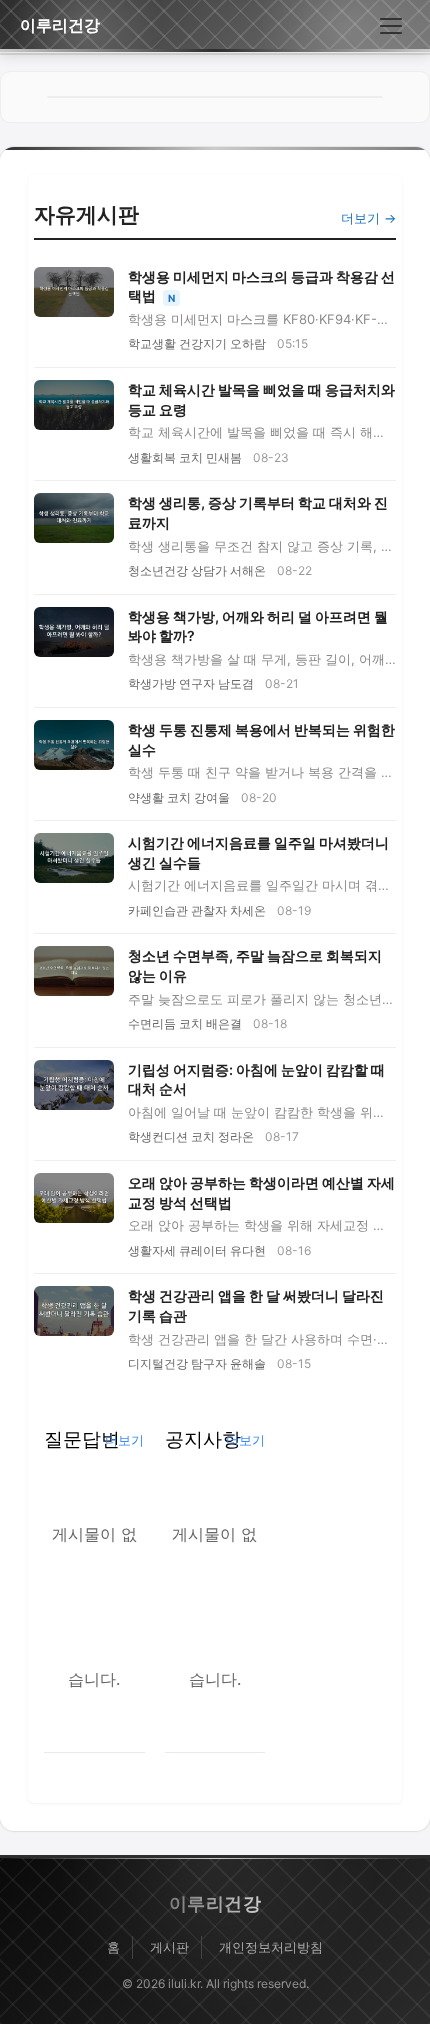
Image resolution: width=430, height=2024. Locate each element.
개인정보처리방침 (271, 1947)
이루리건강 (60, 25)
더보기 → (368, 218)
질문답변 (82, 1439)
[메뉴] (391, 26)
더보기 (124, 1440)
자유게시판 (86, 214)
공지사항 (203, 1439)
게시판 (169, 1947)
